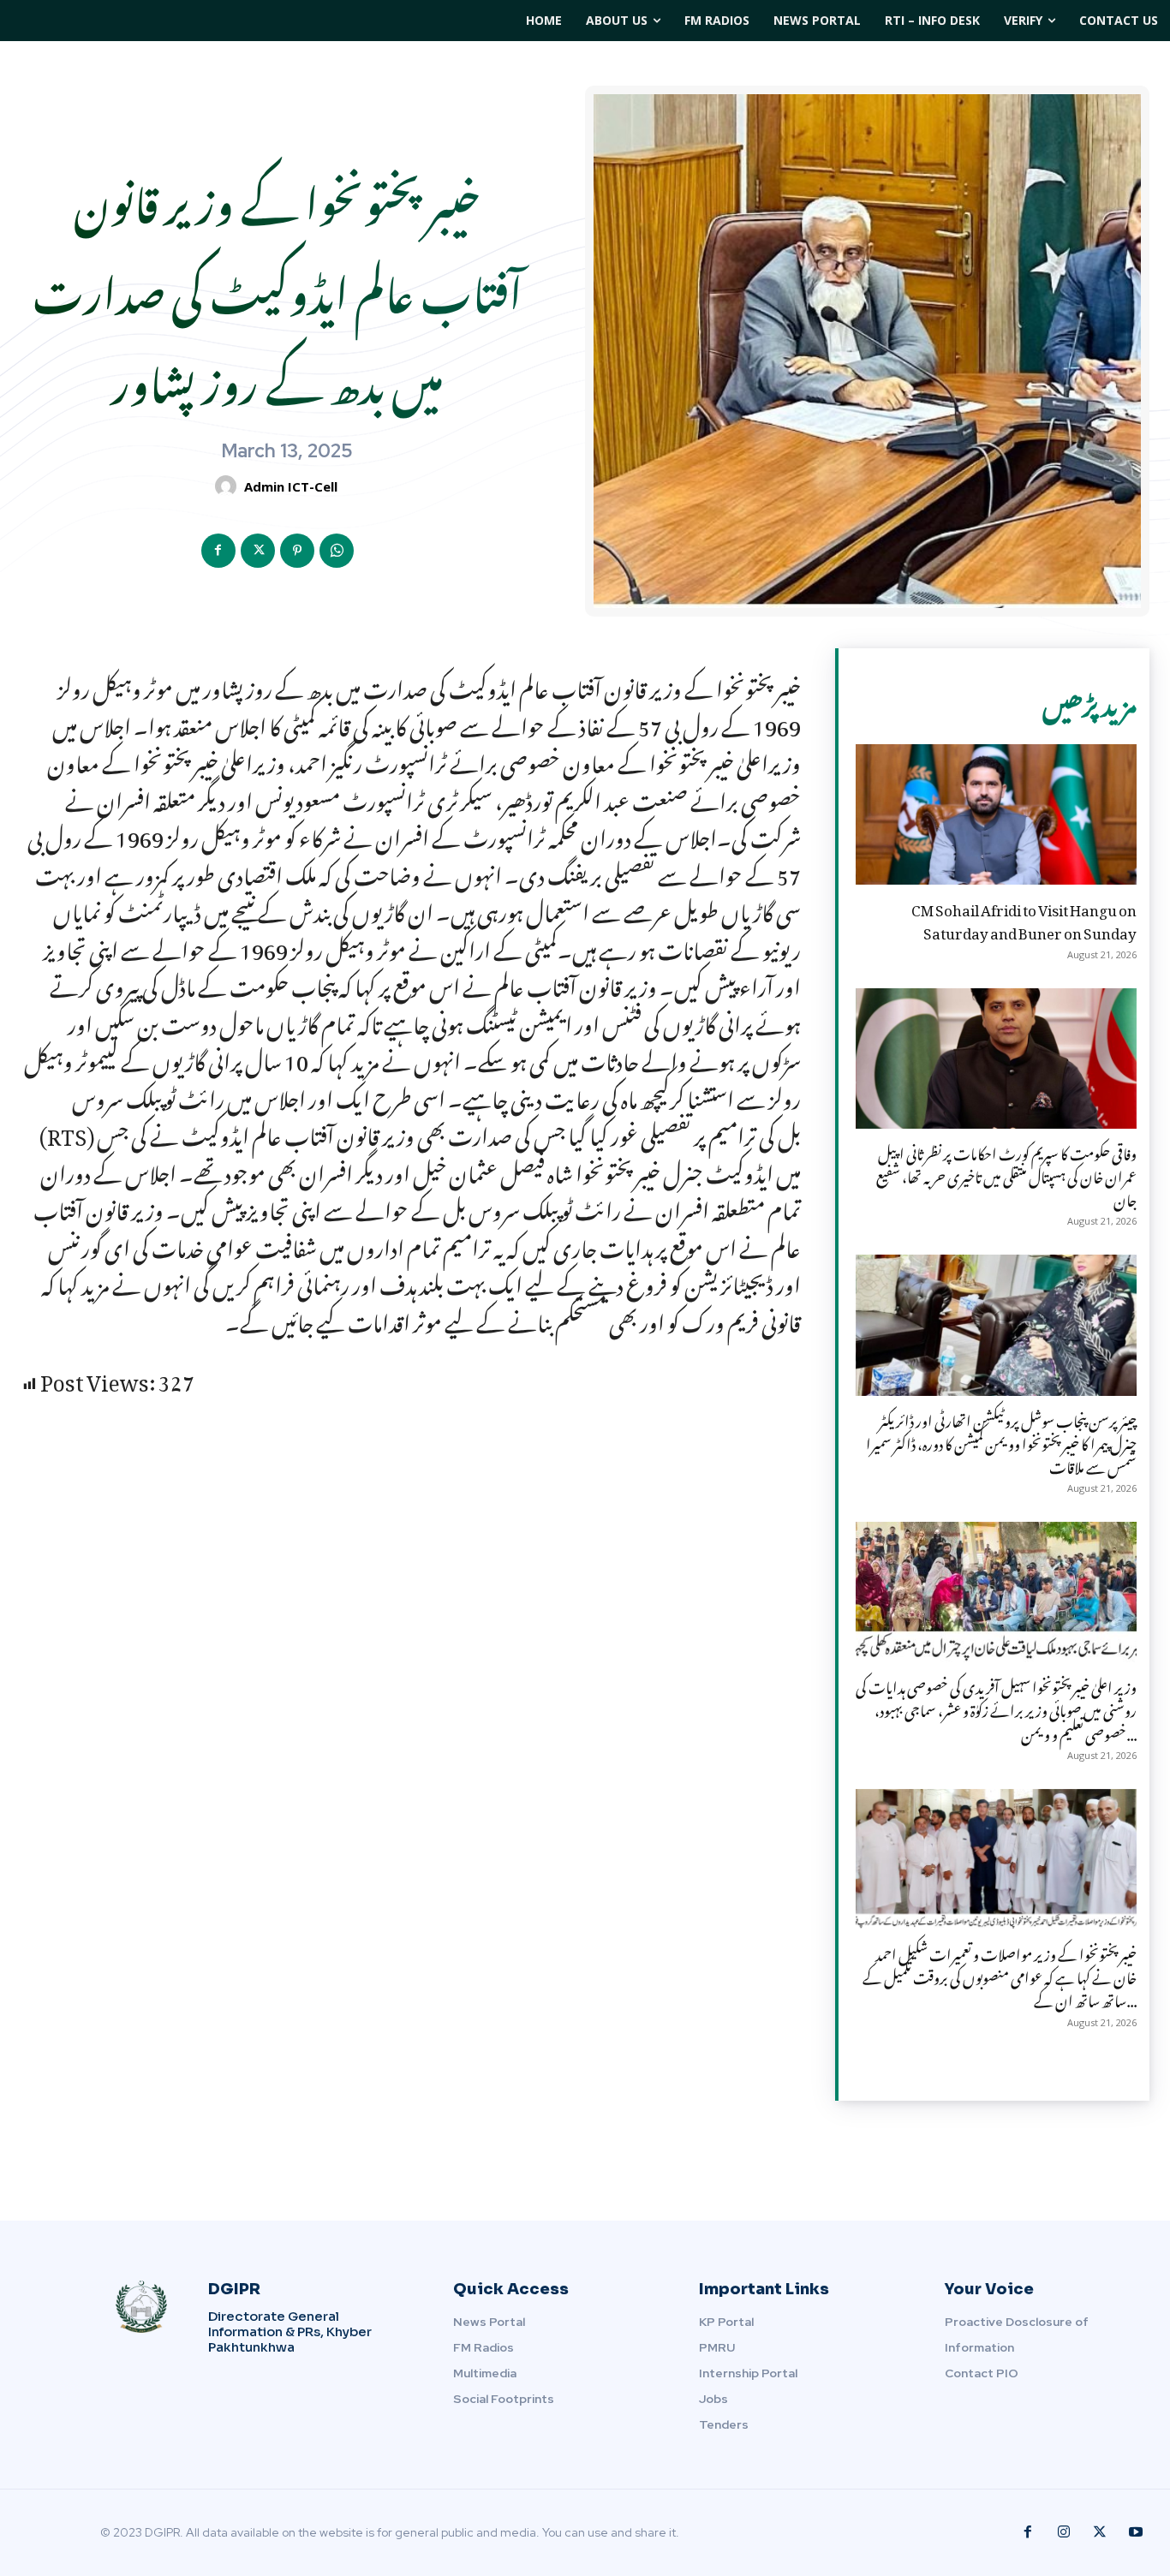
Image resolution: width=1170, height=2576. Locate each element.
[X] (258, 551)
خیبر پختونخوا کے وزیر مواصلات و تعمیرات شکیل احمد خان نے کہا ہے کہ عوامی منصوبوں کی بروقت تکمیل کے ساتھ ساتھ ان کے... (1000, 1975)
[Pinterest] (297, 551)
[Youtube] (1136, 2532)
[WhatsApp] (337, 551)
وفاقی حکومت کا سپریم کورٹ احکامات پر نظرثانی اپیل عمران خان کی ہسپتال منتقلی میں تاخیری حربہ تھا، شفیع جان (1006, 1174)
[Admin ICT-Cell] (228, 486)
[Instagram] (1064, 2532)
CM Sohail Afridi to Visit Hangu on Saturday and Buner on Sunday (1024, 918)
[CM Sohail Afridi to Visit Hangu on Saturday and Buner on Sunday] (996, 814)
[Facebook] (218, 551)
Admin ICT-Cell (291, 486)
